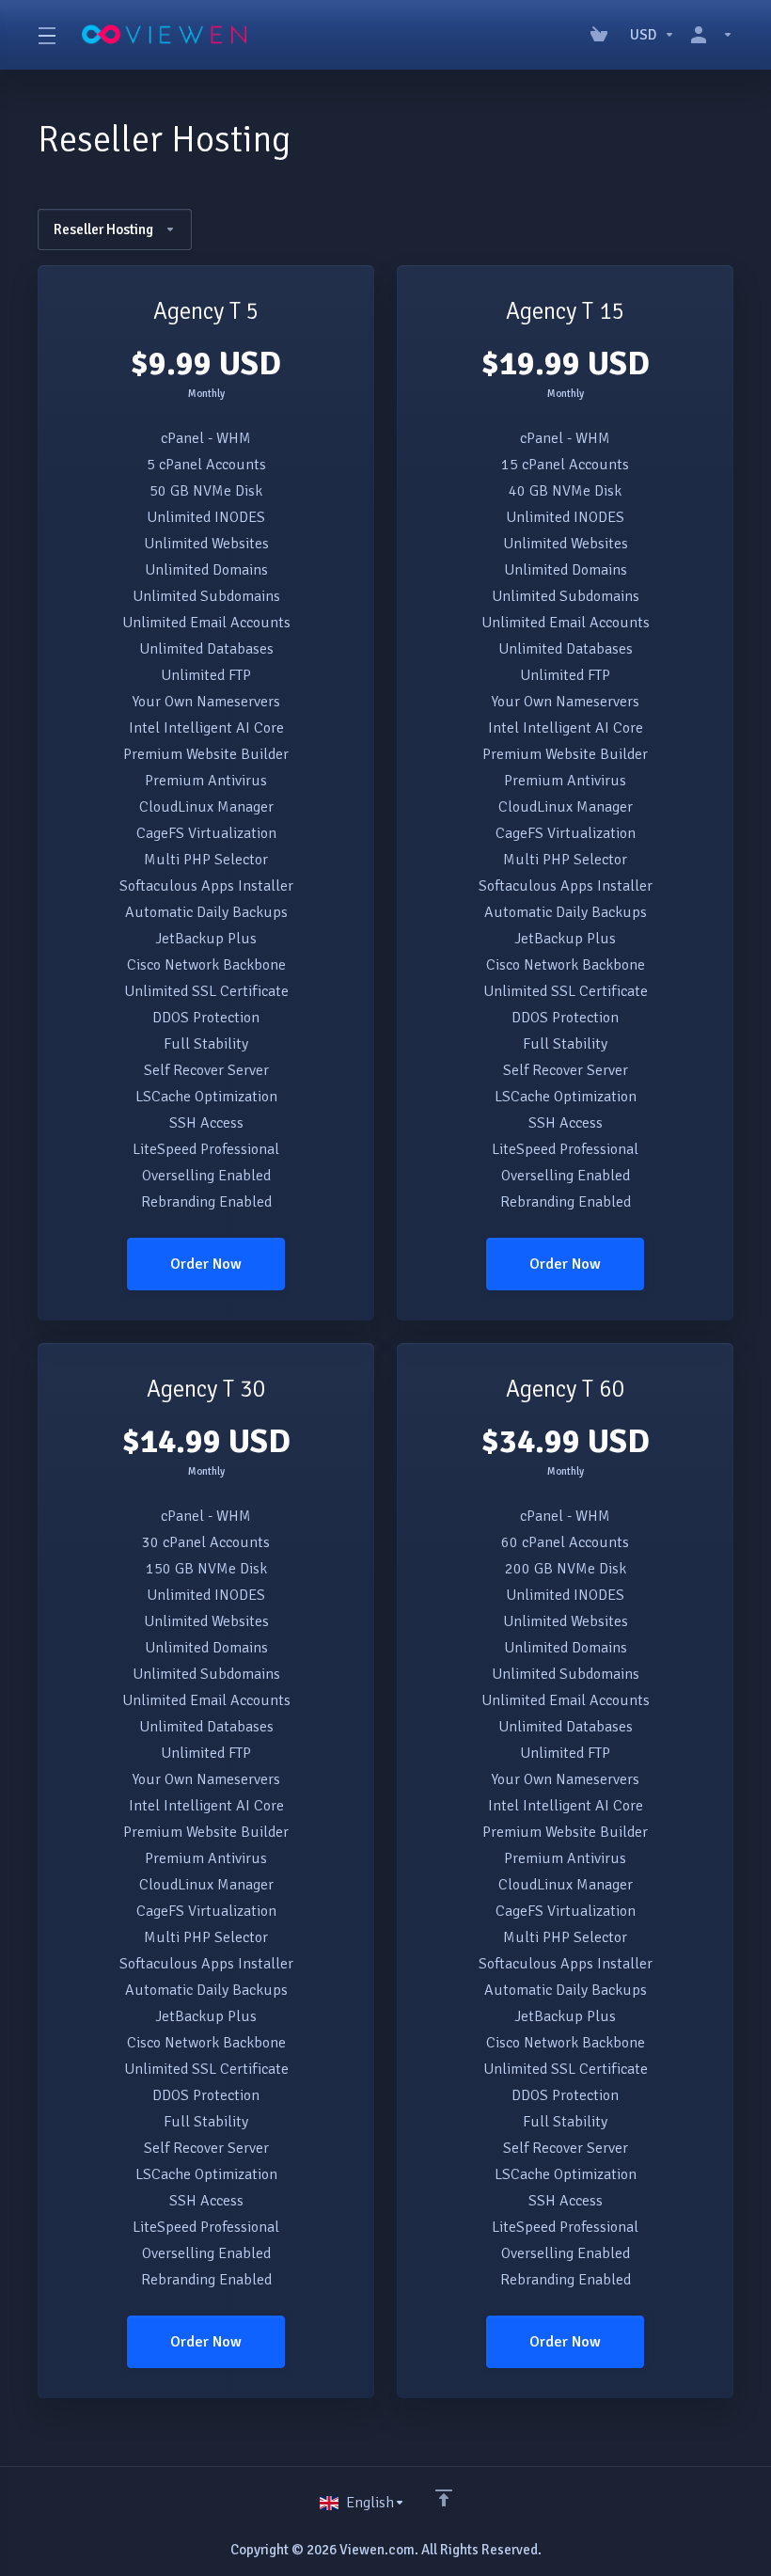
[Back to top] (444, 2498)
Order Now (206, 1264)
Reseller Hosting (103, 229)
